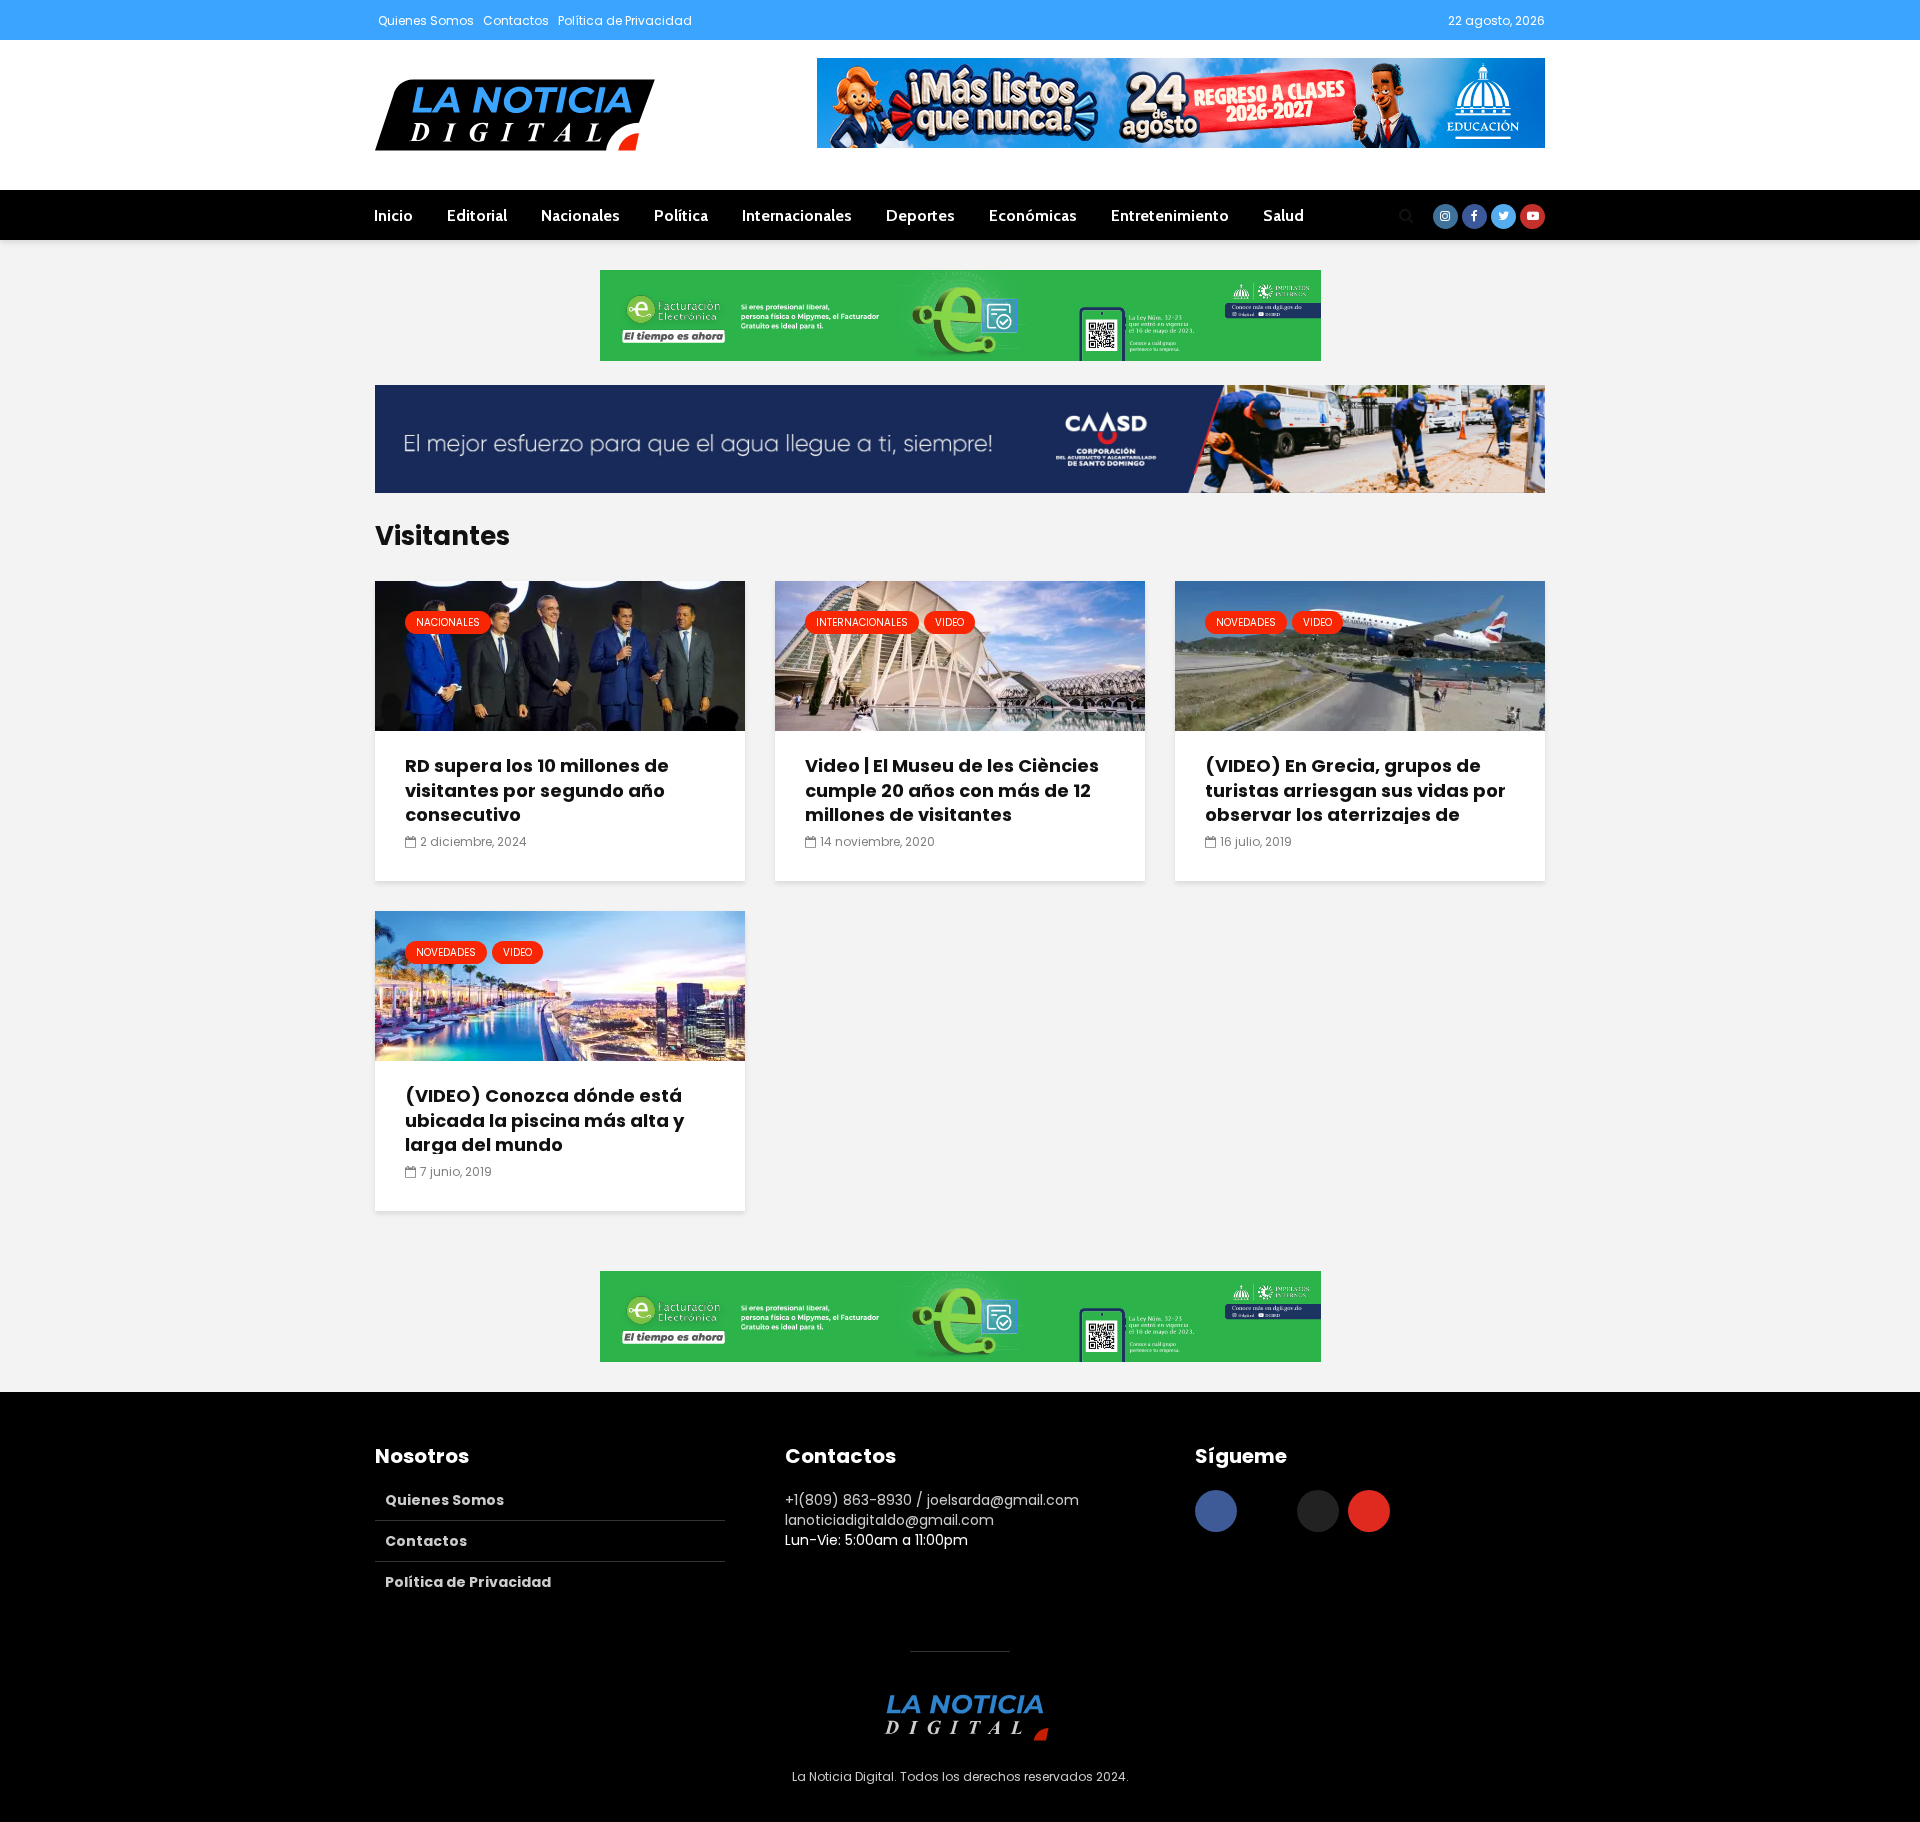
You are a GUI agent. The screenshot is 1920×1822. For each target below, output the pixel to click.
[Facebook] (1216, 1511)
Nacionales (580, 215)
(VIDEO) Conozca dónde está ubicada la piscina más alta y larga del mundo (544, 1120)
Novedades (1246, 622)
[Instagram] (1267, 1511)
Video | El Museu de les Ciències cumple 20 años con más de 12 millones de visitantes (952, 790)
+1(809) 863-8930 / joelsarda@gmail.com (932, 1500)
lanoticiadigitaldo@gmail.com (889, 1520)
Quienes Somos (426, 20)
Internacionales (797, 215)
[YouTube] (1369, 1511)
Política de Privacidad (625, 20)
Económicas (1033, 215)
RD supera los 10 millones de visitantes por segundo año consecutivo (537, 790)
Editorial (477, 215)
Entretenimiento (1170, 215)
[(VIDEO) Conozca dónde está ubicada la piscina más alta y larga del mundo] (560, 985)
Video (949, 622)
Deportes (920, 215)
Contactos (516, 20)
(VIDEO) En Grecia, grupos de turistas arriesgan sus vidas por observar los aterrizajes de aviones (1355, 803)
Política (681, 215)
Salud (1283, 215)
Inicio (393, 215)
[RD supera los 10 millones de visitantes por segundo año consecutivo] (560, 655)
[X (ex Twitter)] (1318, 1511)
